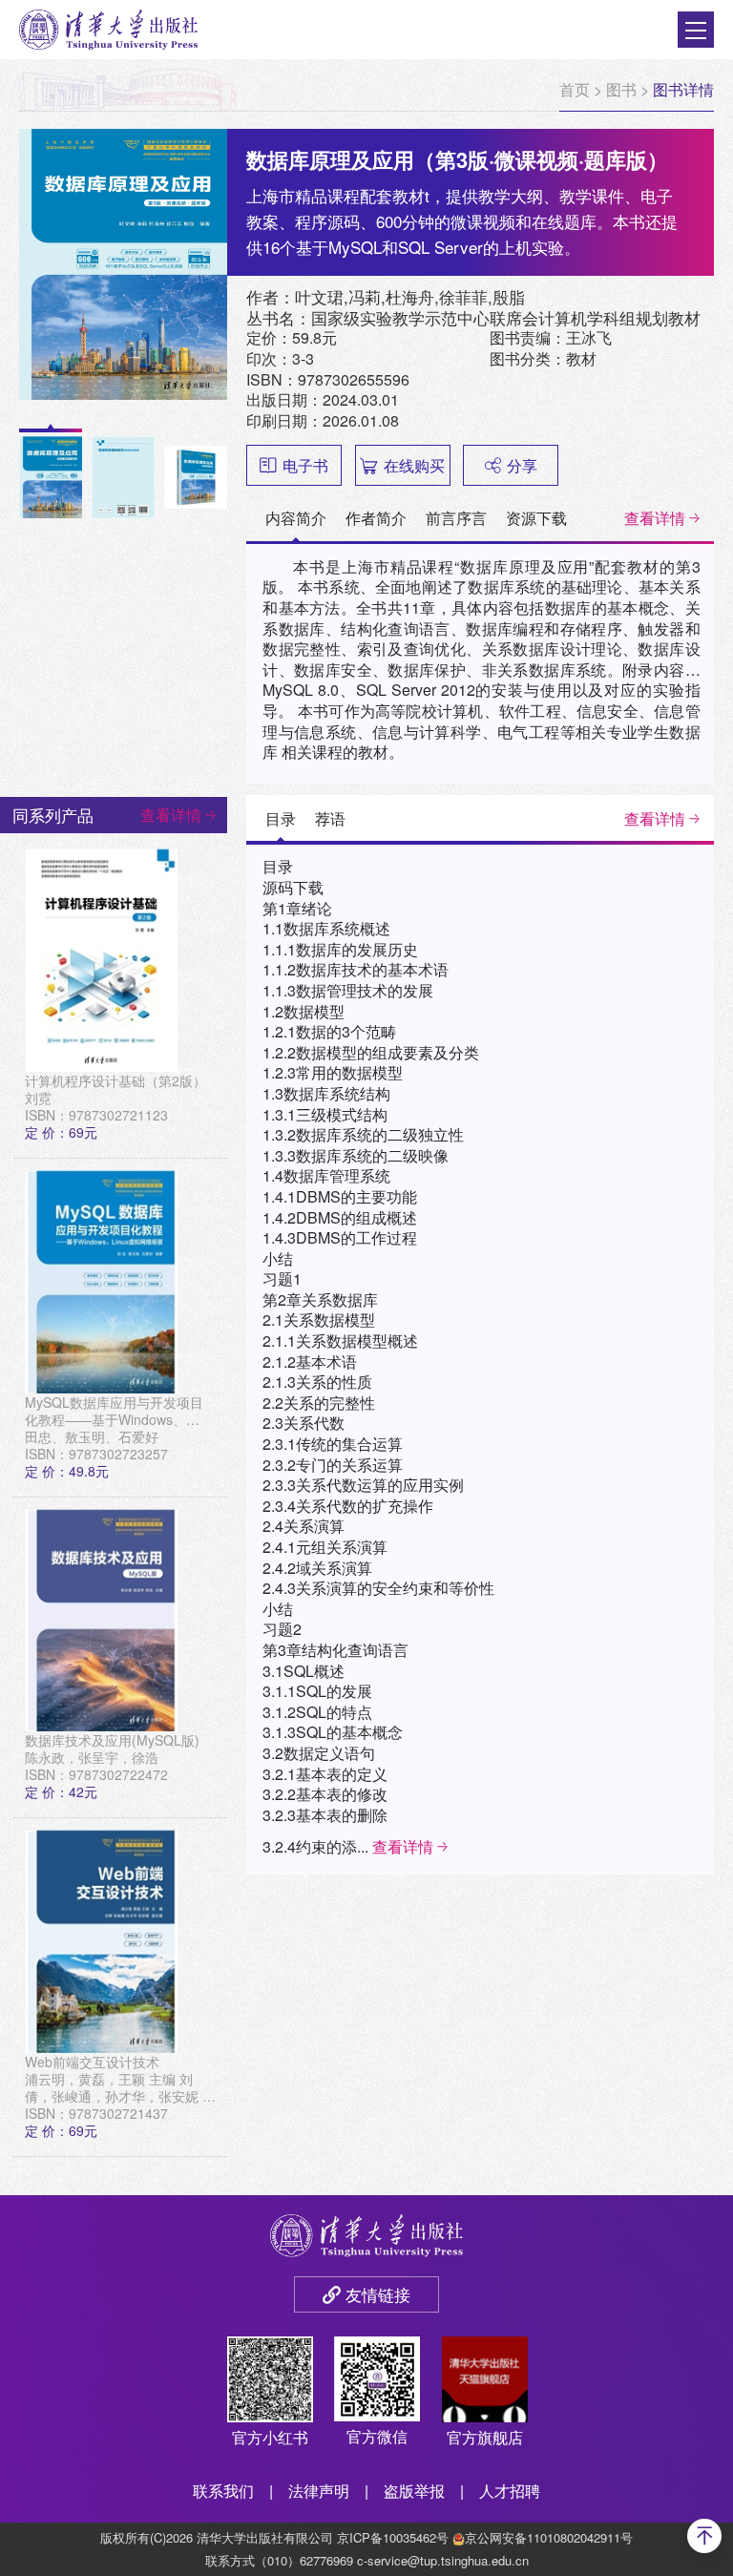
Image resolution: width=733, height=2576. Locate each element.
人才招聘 (510, 2491)
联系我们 (223, 2491)
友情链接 (378, 2294)
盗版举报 (414, 2491)
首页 (575, 89)
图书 (621, 89)
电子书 (305, 465)
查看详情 (655, 518)
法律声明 (319, 2491)
